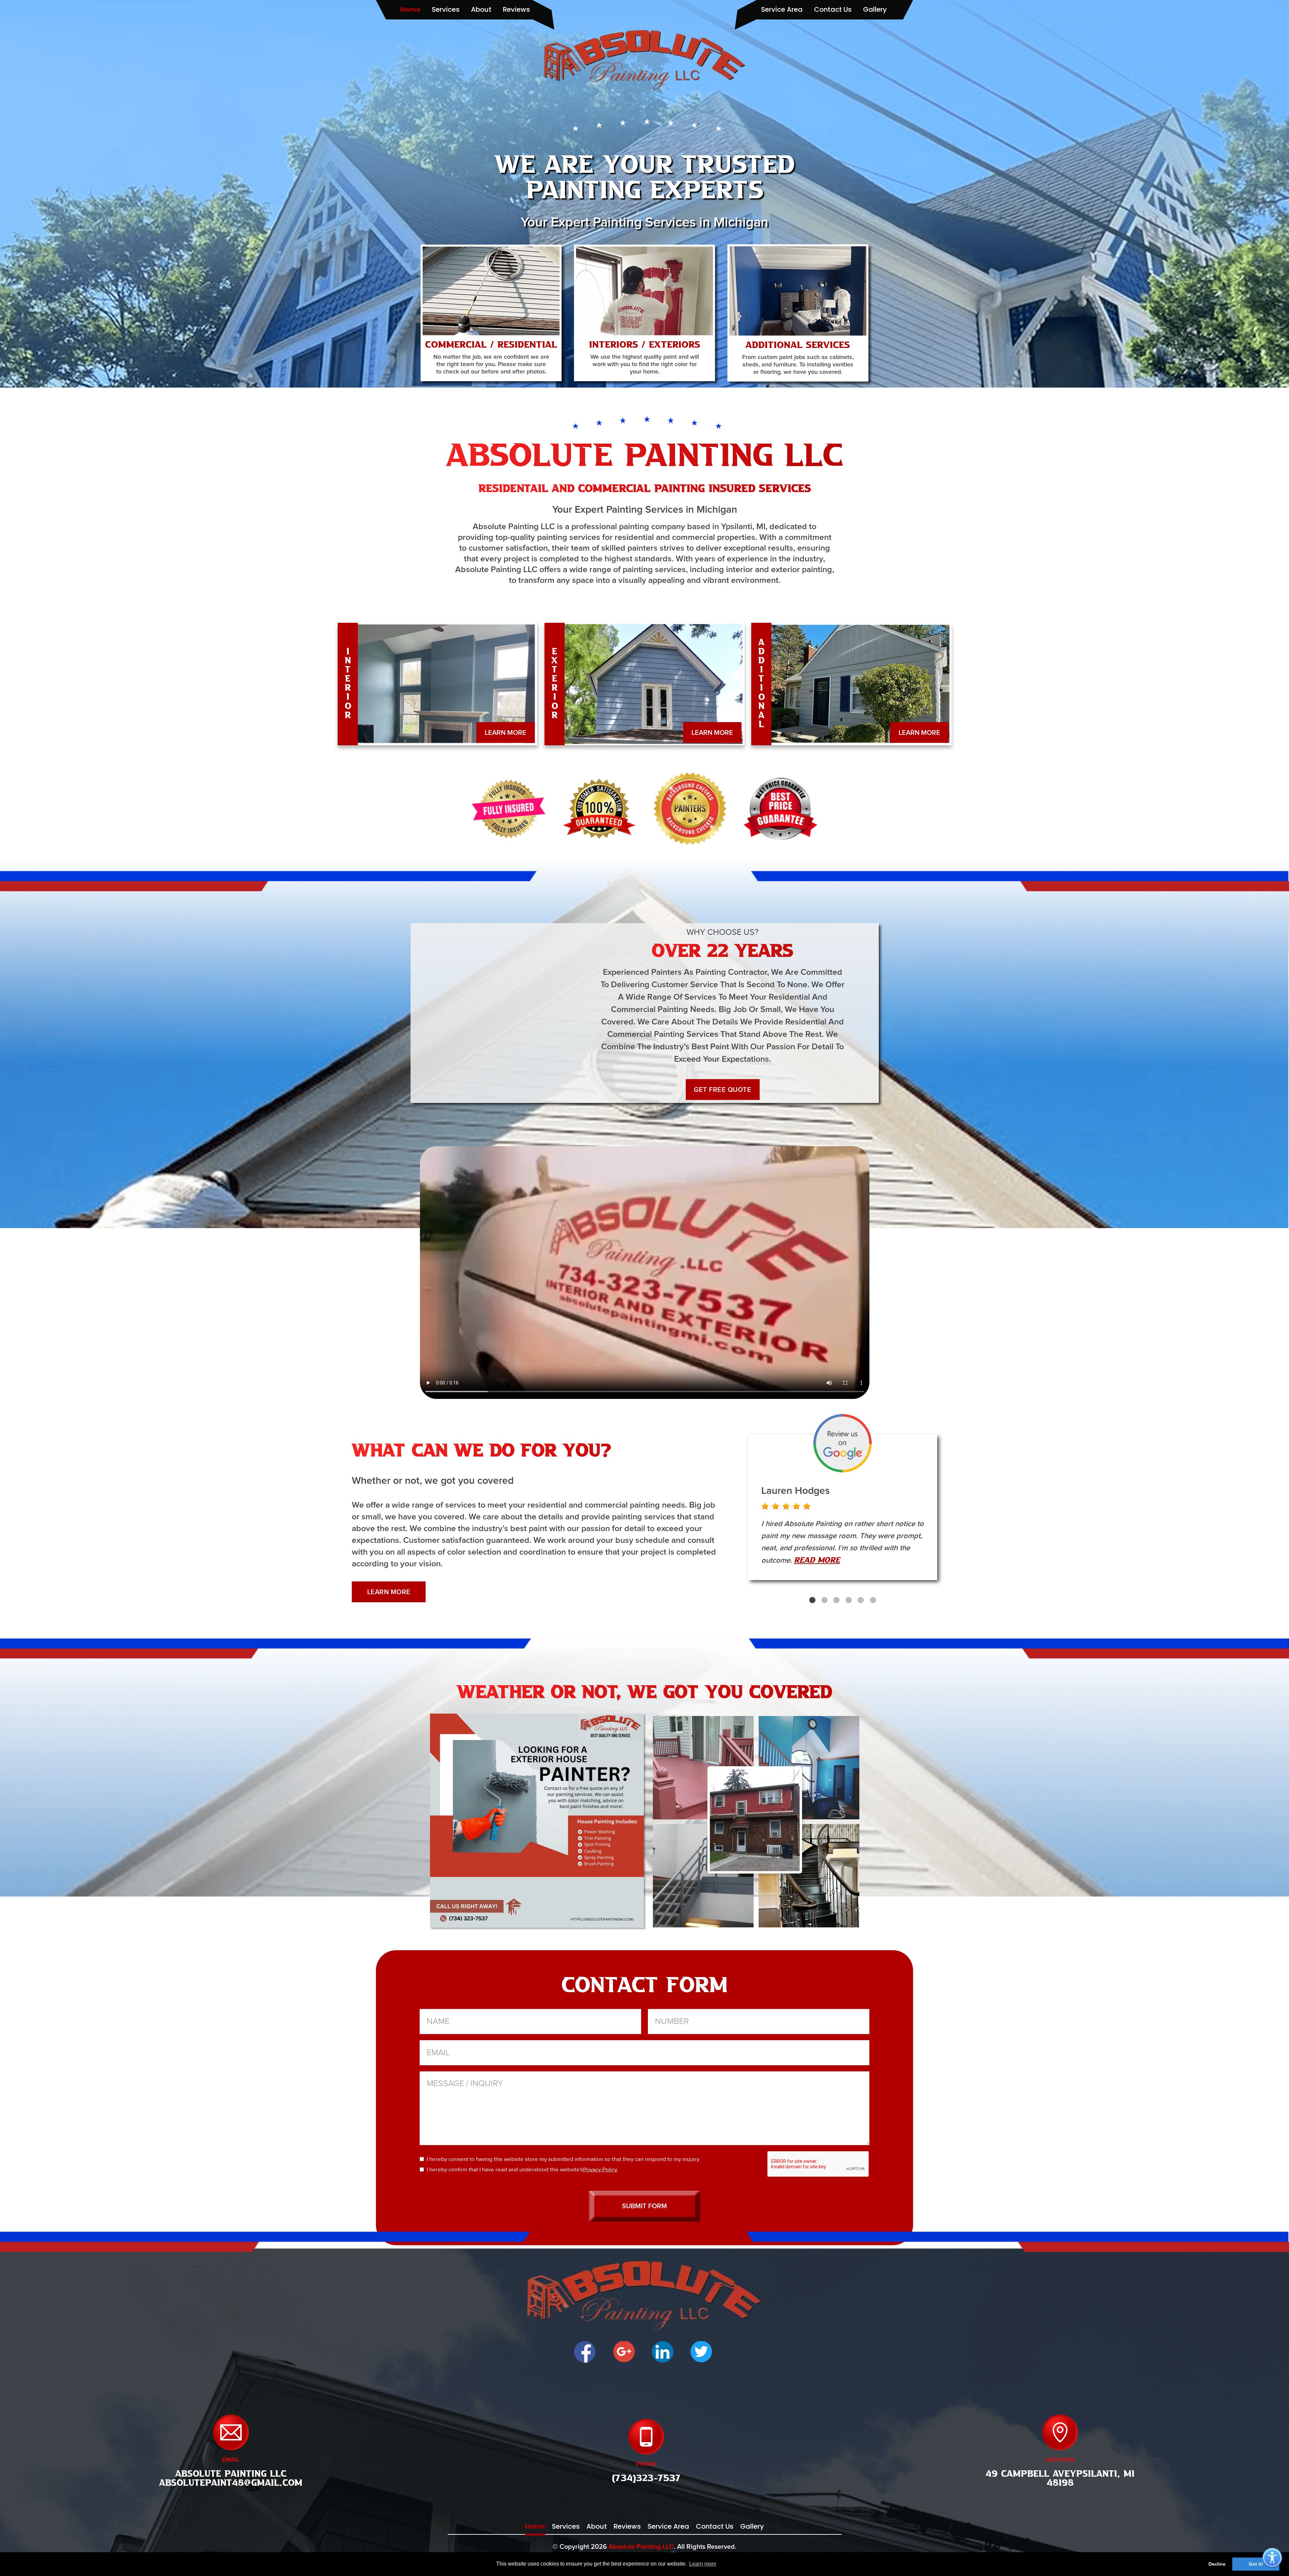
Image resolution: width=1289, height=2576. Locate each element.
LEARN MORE (506, 733)
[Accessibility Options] (1272, 2558)
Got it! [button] (1256, 2564)
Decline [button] (1217, 2564)
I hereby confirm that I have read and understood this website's (522, 2169)
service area (782, 9)
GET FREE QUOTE (723, 1090)
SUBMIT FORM (644, 2206)
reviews (516, 9)
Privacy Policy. (601, 2169)
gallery (875, 9)
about (481, 9)
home (410, 9)
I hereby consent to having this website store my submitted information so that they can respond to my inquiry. (563, 2159)
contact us (833, 9)
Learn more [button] (703, 2564)
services (446, 9)
